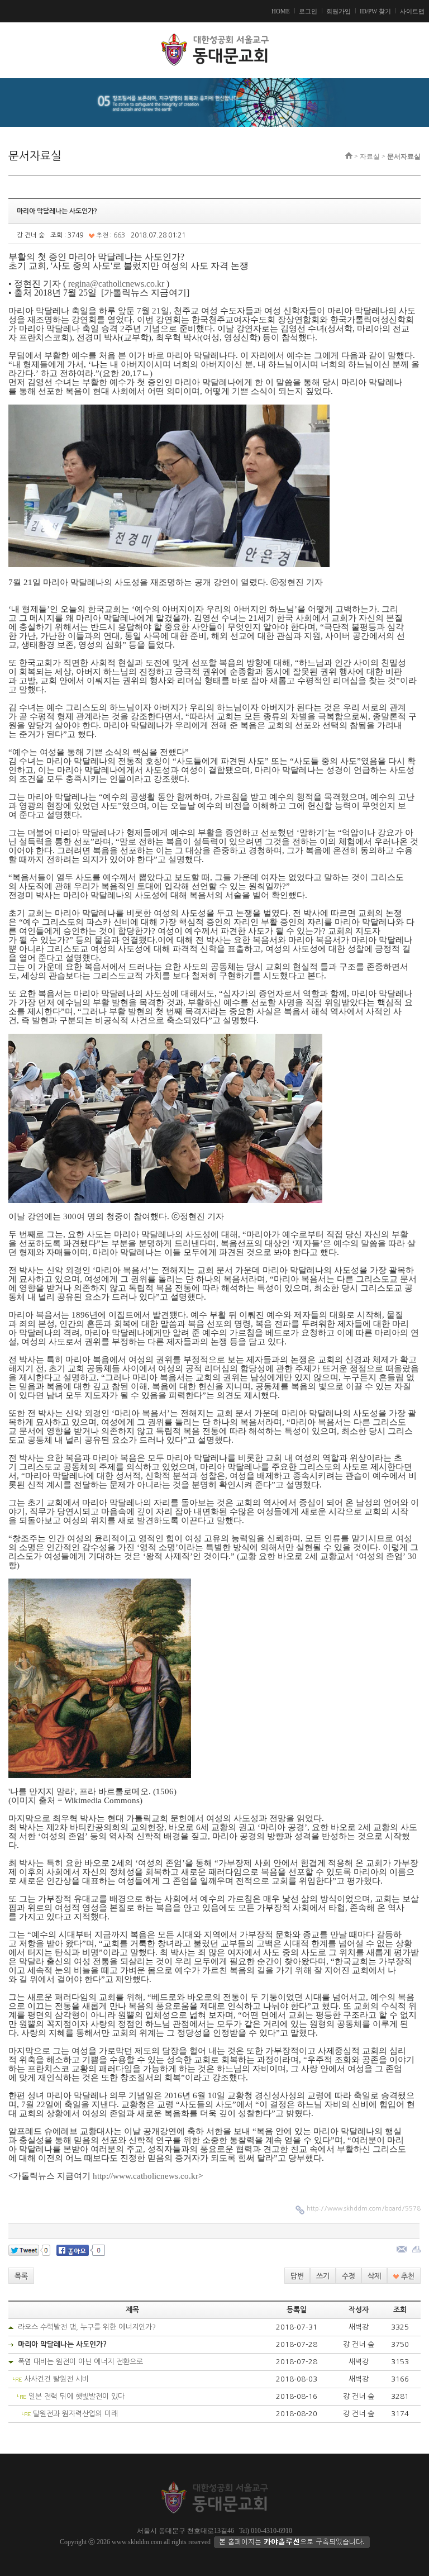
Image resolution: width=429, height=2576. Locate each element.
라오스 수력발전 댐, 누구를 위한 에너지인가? (87, 2327)
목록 (21, 2276)
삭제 (374, 2276)
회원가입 (339, 11)
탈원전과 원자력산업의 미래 (75, 2414)
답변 (297, 2276)
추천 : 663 (110, 235)
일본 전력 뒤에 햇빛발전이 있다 (77, 2396)
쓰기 (323, 2276)
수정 (349, 2276)
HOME (281, 11)
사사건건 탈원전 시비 (56, 2379)
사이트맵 (412, 11)
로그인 (308, 11)
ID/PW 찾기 (375, 11)
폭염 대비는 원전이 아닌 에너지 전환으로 (80, 2362)
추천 (407, 2276)
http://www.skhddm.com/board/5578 (364, 2209)
